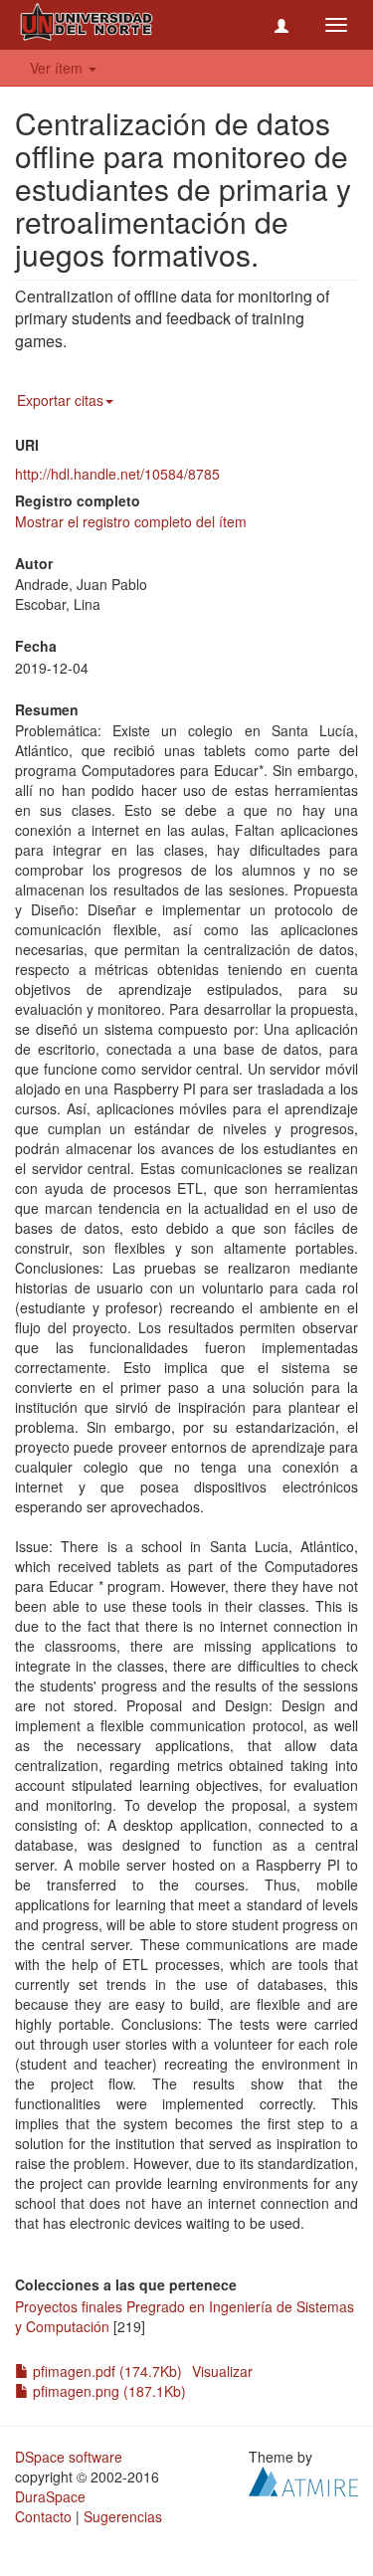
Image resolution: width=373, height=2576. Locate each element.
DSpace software (69, 2457)
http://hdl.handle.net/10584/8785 (117, 474)
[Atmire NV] (303, 2478)
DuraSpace (50, 2496)
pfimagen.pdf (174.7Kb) (105, 2371)
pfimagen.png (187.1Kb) (107, 2391)
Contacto (43, 2516)
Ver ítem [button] (58, 68)
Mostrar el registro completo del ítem (131, 521)
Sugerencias (123, 2516)
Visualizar (222, 2371)
